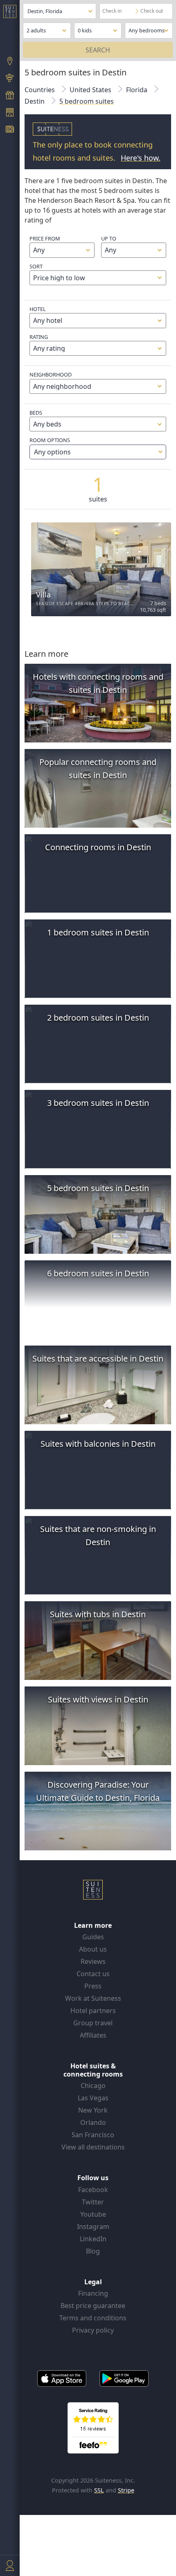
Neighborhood (51, 374)
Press (93, 1986)
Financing (93, 2293)
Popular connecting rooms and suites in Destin (98, 768)
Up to (109, 238)
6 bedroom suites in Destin (98, 1273)
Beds (36, 413)
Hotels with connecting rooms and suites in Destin (98, 683)
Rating (39, 337)
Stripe (126, 2490)
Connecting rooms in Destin (98, 847)
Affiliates (93, 2035)
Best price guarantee (93, 2306)
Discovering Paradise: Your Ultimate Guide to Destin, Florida (98, 1791)
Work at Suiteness (93, 1998)
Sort (36, 266)
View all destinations (93, 2147)
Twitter (93, 2202)
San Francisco (93, 2135)
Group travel (93, 2023)
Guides (93, 1937)
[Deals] (10, 96)
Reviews (93, 1961)
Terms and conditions (93, 2318)
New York (93, 2110)
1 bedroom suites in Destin (98, 932)
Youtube (93, 2214)
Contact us (93, 1974)
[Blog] (10, 130)
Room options (50, 446)
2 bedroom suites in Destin (98, 1018)
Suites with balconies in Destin (98, 1444)
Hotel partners (93, 2011)
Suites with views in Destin (98, 1699)
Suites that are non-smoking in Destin (98, 1535)
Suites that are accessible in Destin (98, 1358)
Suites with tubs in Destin (98, 1614)
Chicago (93, 2086)
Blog (93, 2251)
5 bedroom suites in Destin (98, 1188)
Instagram (93, 2226)
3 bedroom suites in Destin (98, 1103)
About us (93, 1949)
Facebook (93, 2190)
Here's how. (141, 158)
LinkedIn (93, 2239)
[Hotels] (10, 113)
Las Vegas (93, 2098)
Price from (45, 238)
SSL (99, 2490)
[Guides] (10, 79)
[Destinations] (10, 62)
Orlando (93, 2122)
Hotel (38, 309)
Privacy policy (93, 2330)
